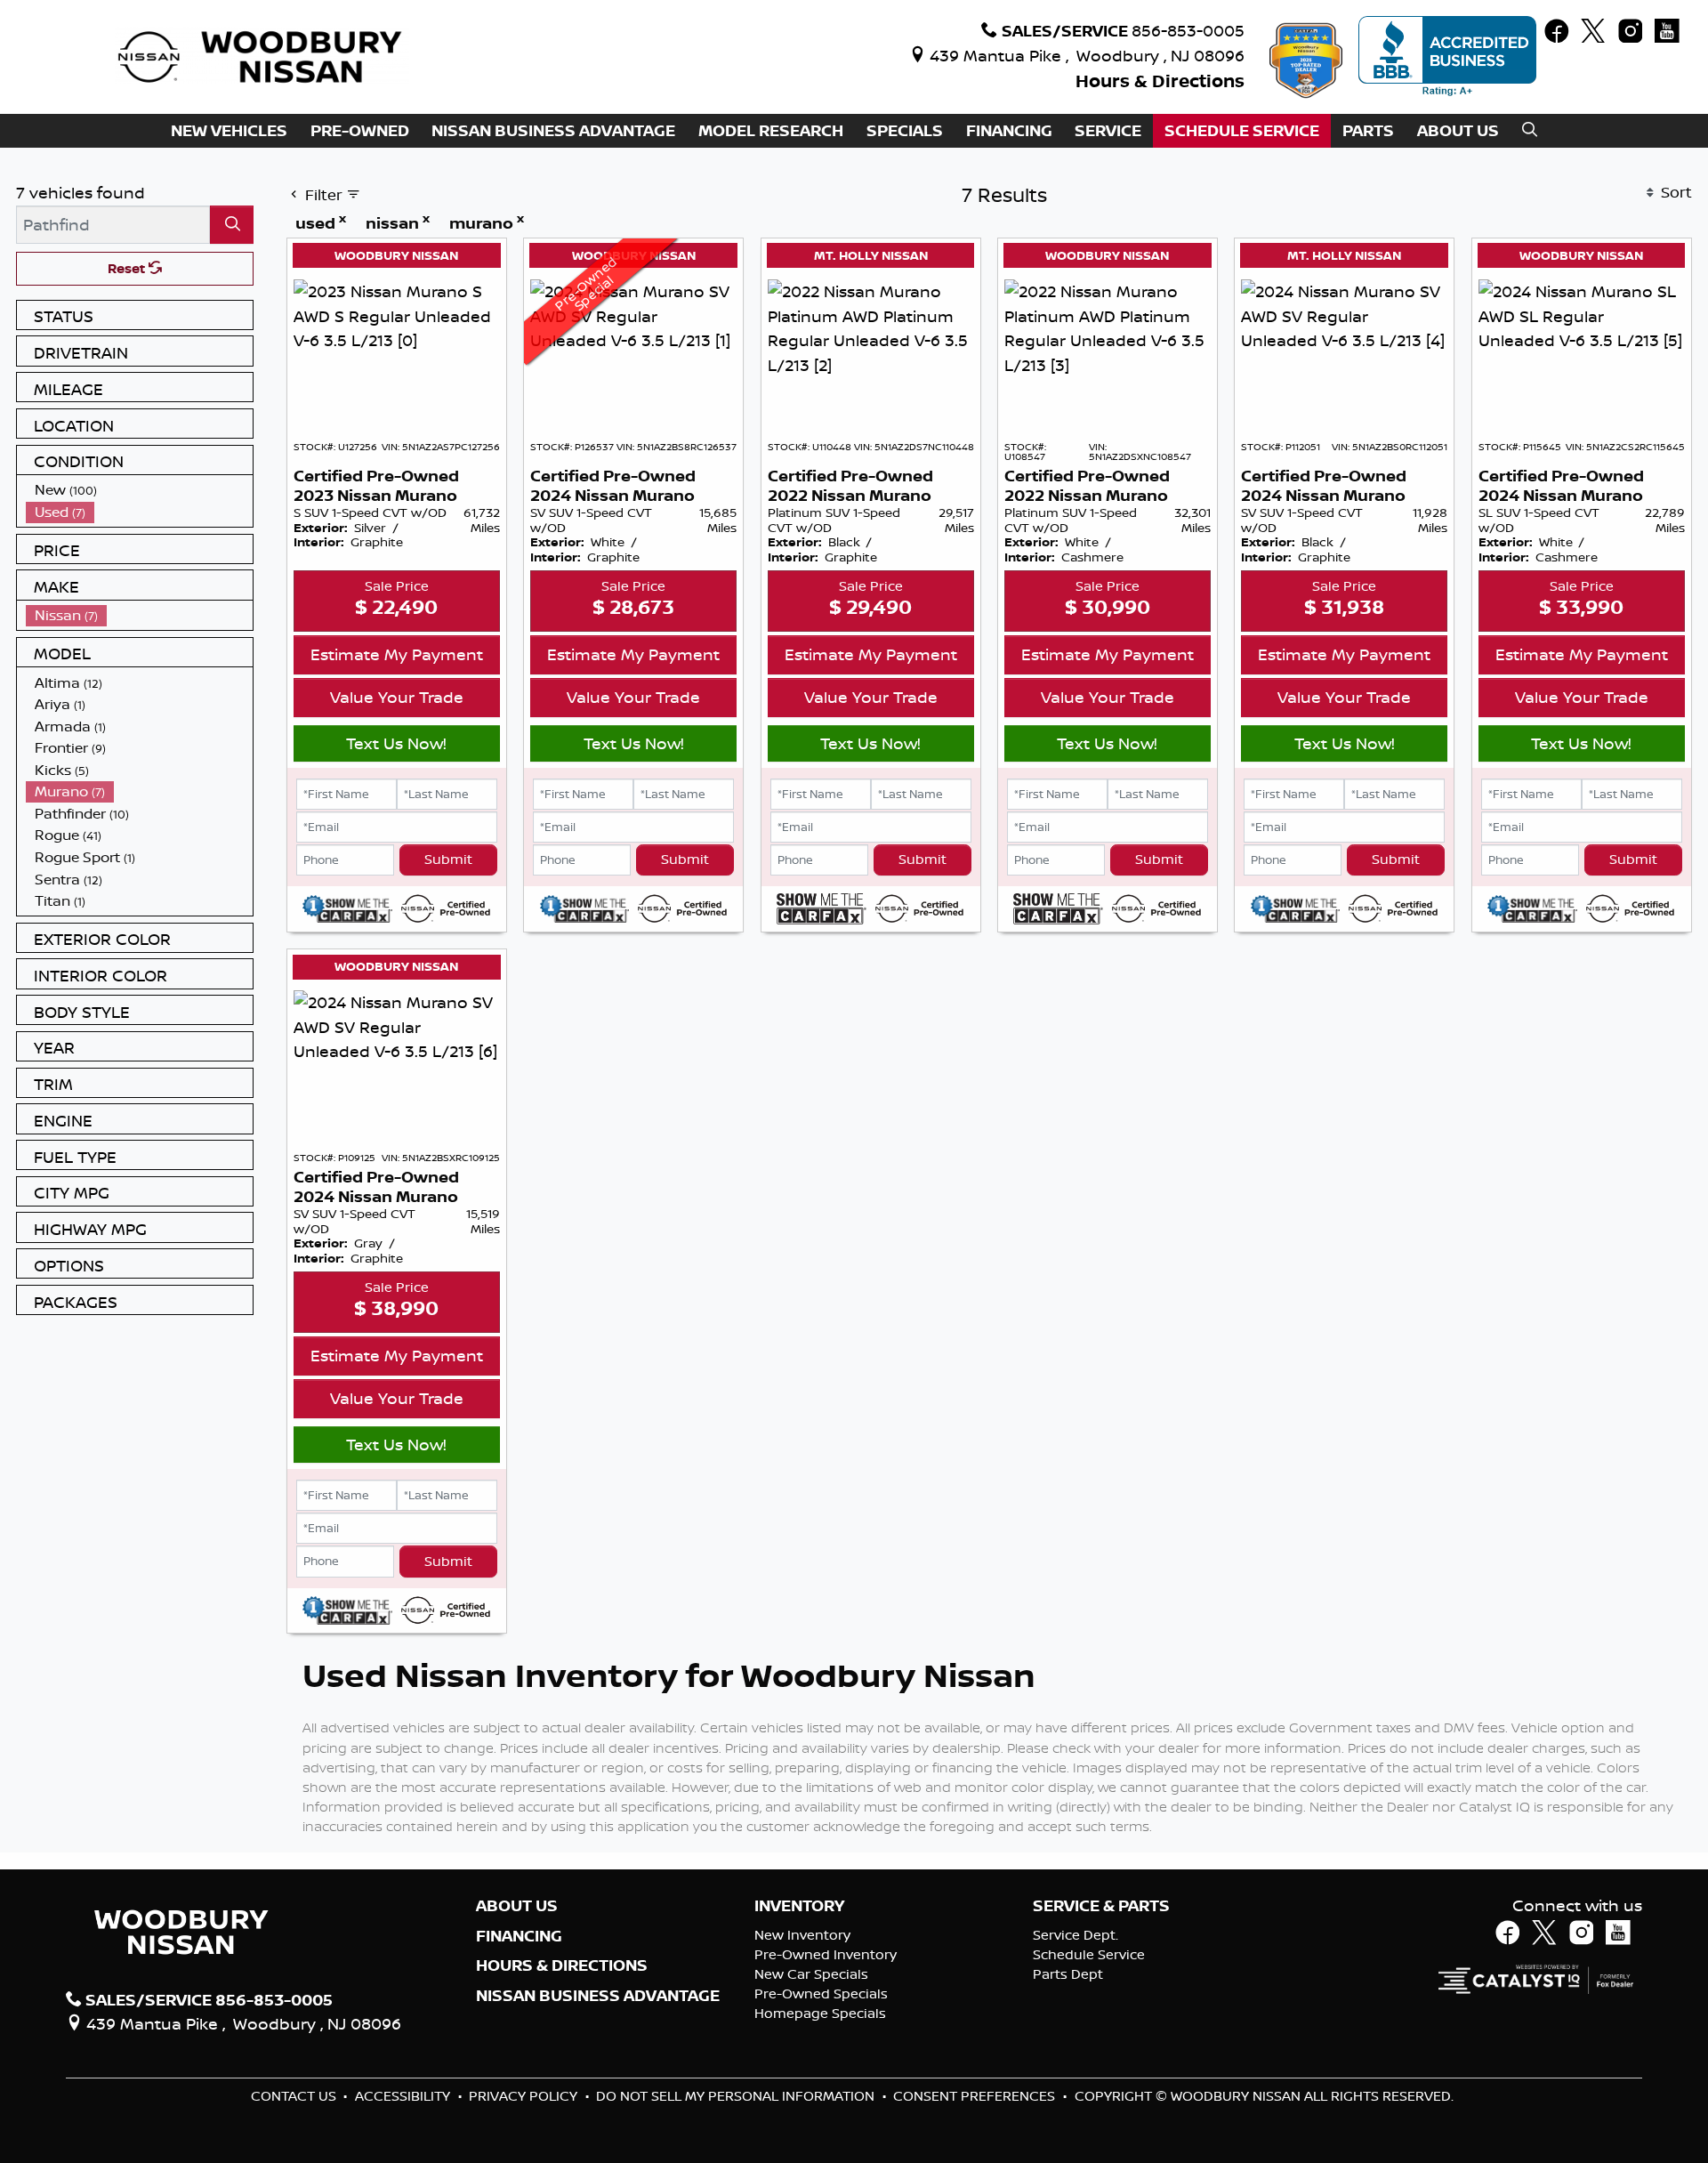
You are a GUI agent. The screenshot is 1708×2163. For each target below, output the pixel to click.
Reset (128, 268)
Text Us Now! (396, 743)
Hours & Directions (1160, 81)
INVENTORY (799, 1906)
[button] (229, 131)
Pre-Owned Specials (821, 1994)
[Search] (232, 225)
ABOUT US (517, 1906)
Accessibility (404, 2096)
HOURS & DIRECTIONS (562, 1965)
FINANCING (519, 1936)
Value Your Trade (397, 697)
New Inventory (802, 1935)
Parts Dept (1068, 1974)
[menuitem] (140, 490)
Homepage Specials (820, 2013)
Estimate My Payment (397, 654)
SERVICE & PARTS (1101, 1906)
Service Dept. (1076, 1935)
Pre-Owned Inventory (826, 1954)
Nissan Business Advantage (598, 1996)
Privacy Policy (525, 2096)
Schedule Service (1089, 1954)
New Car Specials (811, 1974)
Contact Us (295, 2096)
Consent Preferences (974, 2096)
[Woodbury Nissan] (262, 55)
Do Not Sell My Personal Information (737, 2096)
